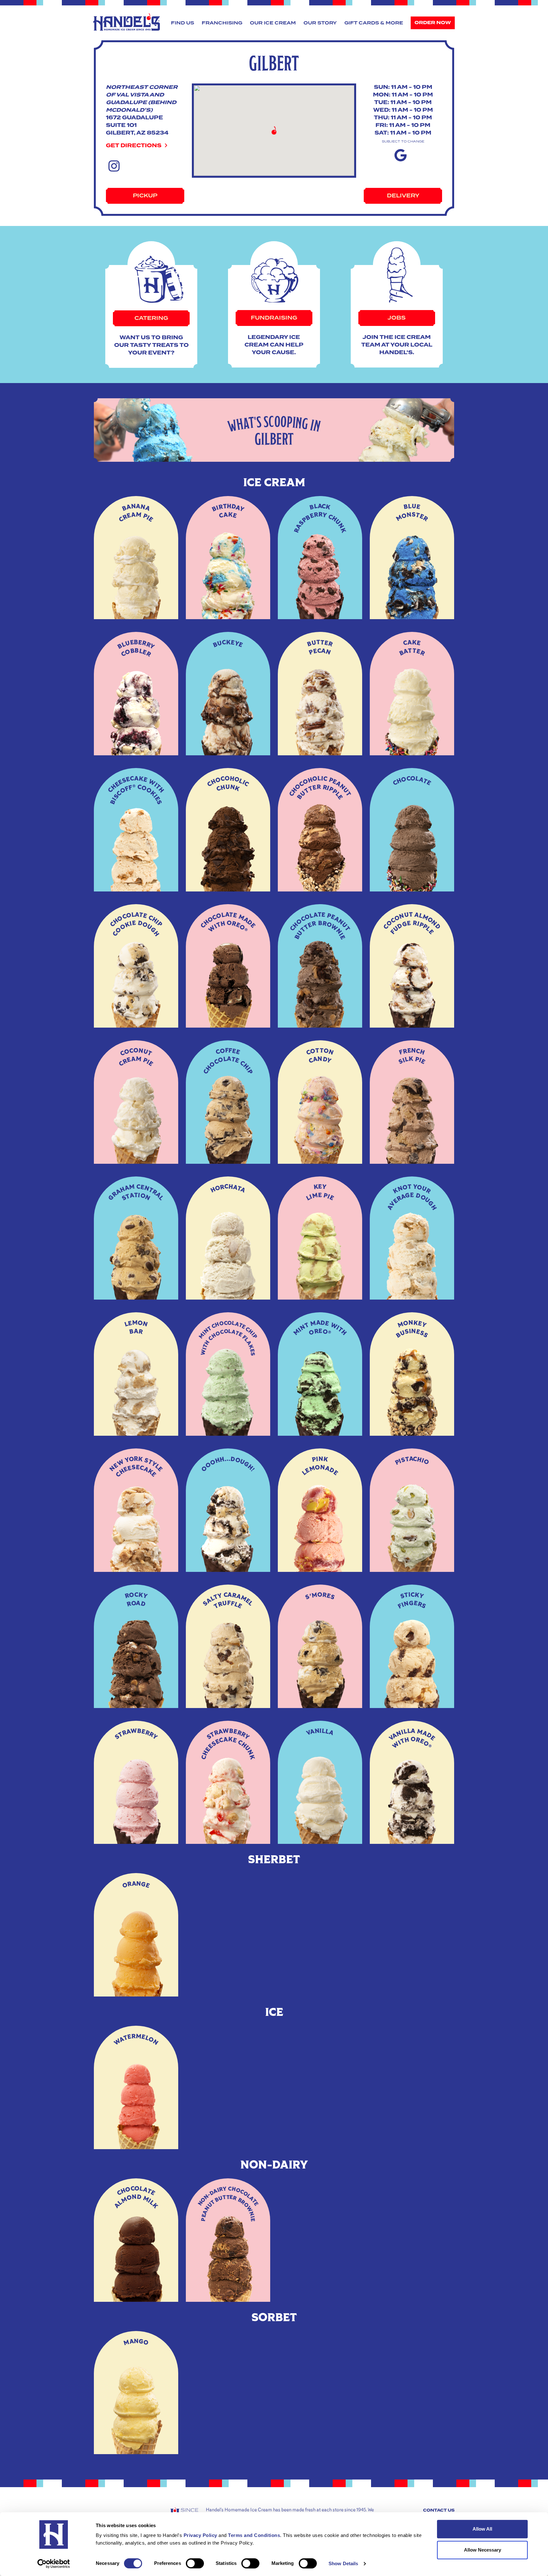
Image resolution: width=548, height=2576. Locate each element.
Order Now (433, 23)
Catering (151, 318)
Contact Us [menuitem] (439, 2510)
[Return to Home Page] (127, 22)
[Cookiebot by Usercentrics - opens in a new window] (54, 2564)
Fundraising (274, 318)
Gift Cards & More (374, 23)
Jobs (397, 318)
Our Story (320, 23)
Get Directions (134, 146)
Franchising (222, 23)
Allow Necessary (483, 2550)
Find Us (183, 23)
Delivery (403, 196)
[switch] (195, 2563)
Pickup (145, 196)
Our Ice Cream (273, 23)
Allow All (482, 2529)
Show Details (343, 2563)
